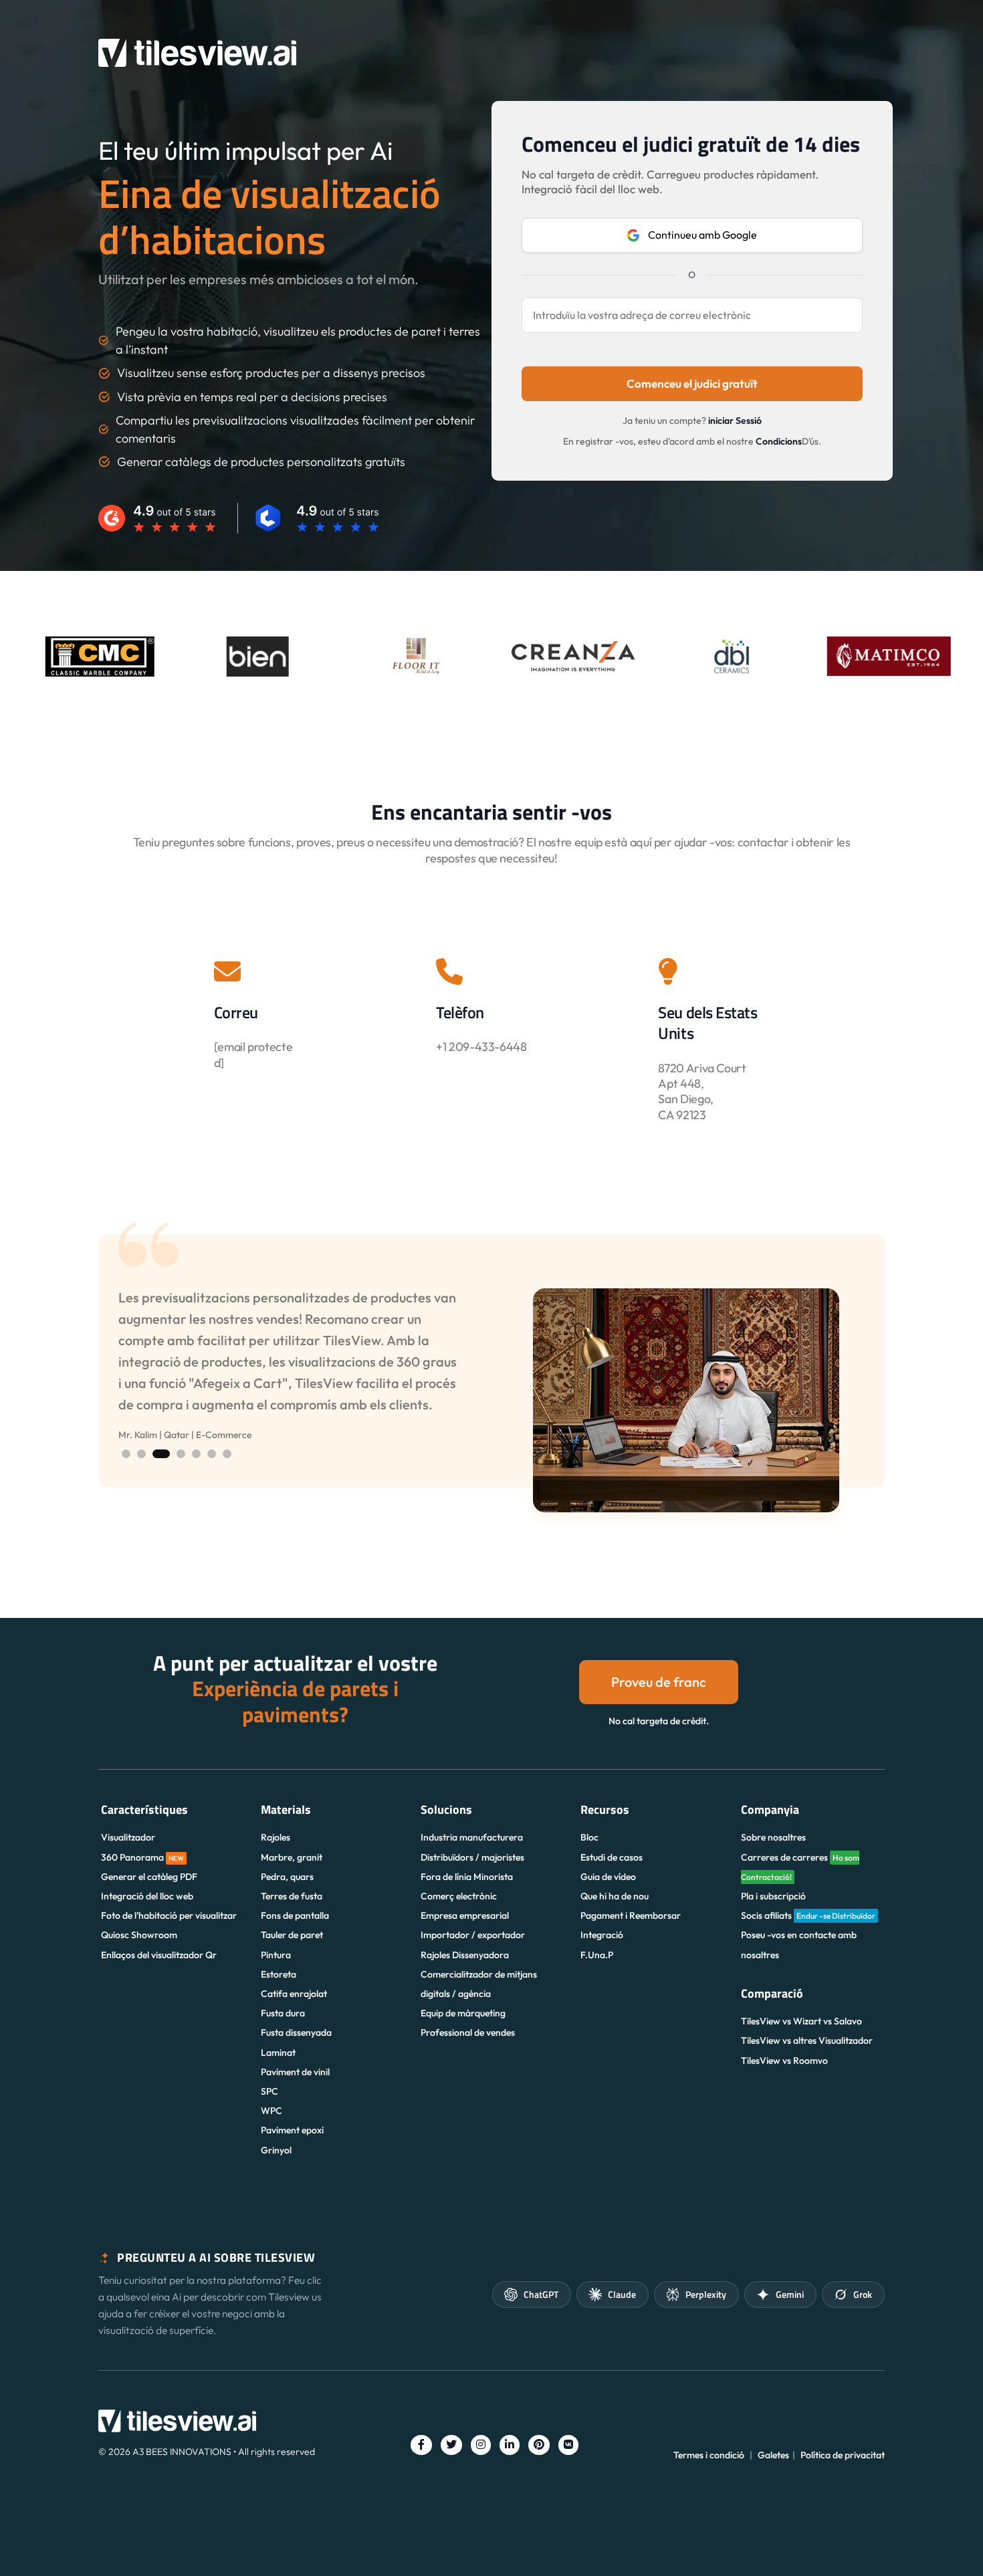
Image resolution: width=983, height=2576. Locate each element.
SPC (269, 2091)
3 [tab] (157, 1454)
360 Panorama (142, 1857)
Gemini (790, 2294)
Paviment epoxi (292, 2130)
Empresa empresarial (465, 1915)
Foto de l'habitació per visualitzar (169, 1915)
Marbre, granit (292, 1857)
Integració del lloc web (147, 1896)
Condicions (779, 441)
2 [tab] (141, 1454)
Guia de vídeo (608, 1877)
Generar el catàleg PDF (149, 1877)
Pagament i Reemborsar (631, 1915)
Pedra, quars (287, 1877)
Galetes (773, 2455)
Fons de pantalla (295, 1915)
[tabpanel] (491, 1400)
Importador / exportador (473, 1935)
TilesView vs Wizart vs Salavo (801, 2021)
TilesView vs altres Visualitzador (807, 2040)
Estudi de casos (612, 1857)
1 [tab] (126, 1454)
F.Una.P (597, 1955)
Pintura (276, 1955)
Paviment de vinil (295, 2072)
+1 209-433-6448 (481, 1047)
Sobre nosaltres (773, 1837)
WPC (271, 2111)
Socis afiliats (808, 1915)
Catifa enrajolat (294, 1994)
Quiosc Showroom (139, 1935)
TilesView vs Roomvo (784, 2061)
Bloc (589, 1837)
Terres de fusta (292, 1896)
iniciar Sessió (735, 421)
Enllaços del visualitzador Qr (159, 1955)
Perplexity (706, 2294)
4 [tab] (177, 1454)
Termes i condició (709, 2455)
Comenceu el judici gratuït (692, 383)
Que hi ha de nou (615, 1896)
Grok (863, 2294)
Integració (602, 1935)
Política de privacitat (843, 2455)
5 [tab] (196, 1454)
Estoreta (279, 1974)
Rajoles (276, 1837)
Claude (622, 2294)
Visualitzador (128, 1837)
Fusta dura (283, 2013)
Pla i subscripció (773, 1896)
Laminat (278, 2053)
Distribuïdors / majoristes (472, 1857)
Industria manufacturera (472, 1837)
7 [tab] (227, 1454)
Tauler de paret (292, 1935)
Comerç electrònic (459, 1896)
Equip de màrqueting (463, 2013)
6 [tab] (212, 1454)
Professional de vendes (468, 2032)
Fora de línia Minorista (467, 1877)
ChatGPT (541, 2294)
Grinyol (276, 2150)
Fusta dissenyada (296, 2032)
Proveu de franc (659, 1682)
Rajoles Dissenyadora (465, 1955)
